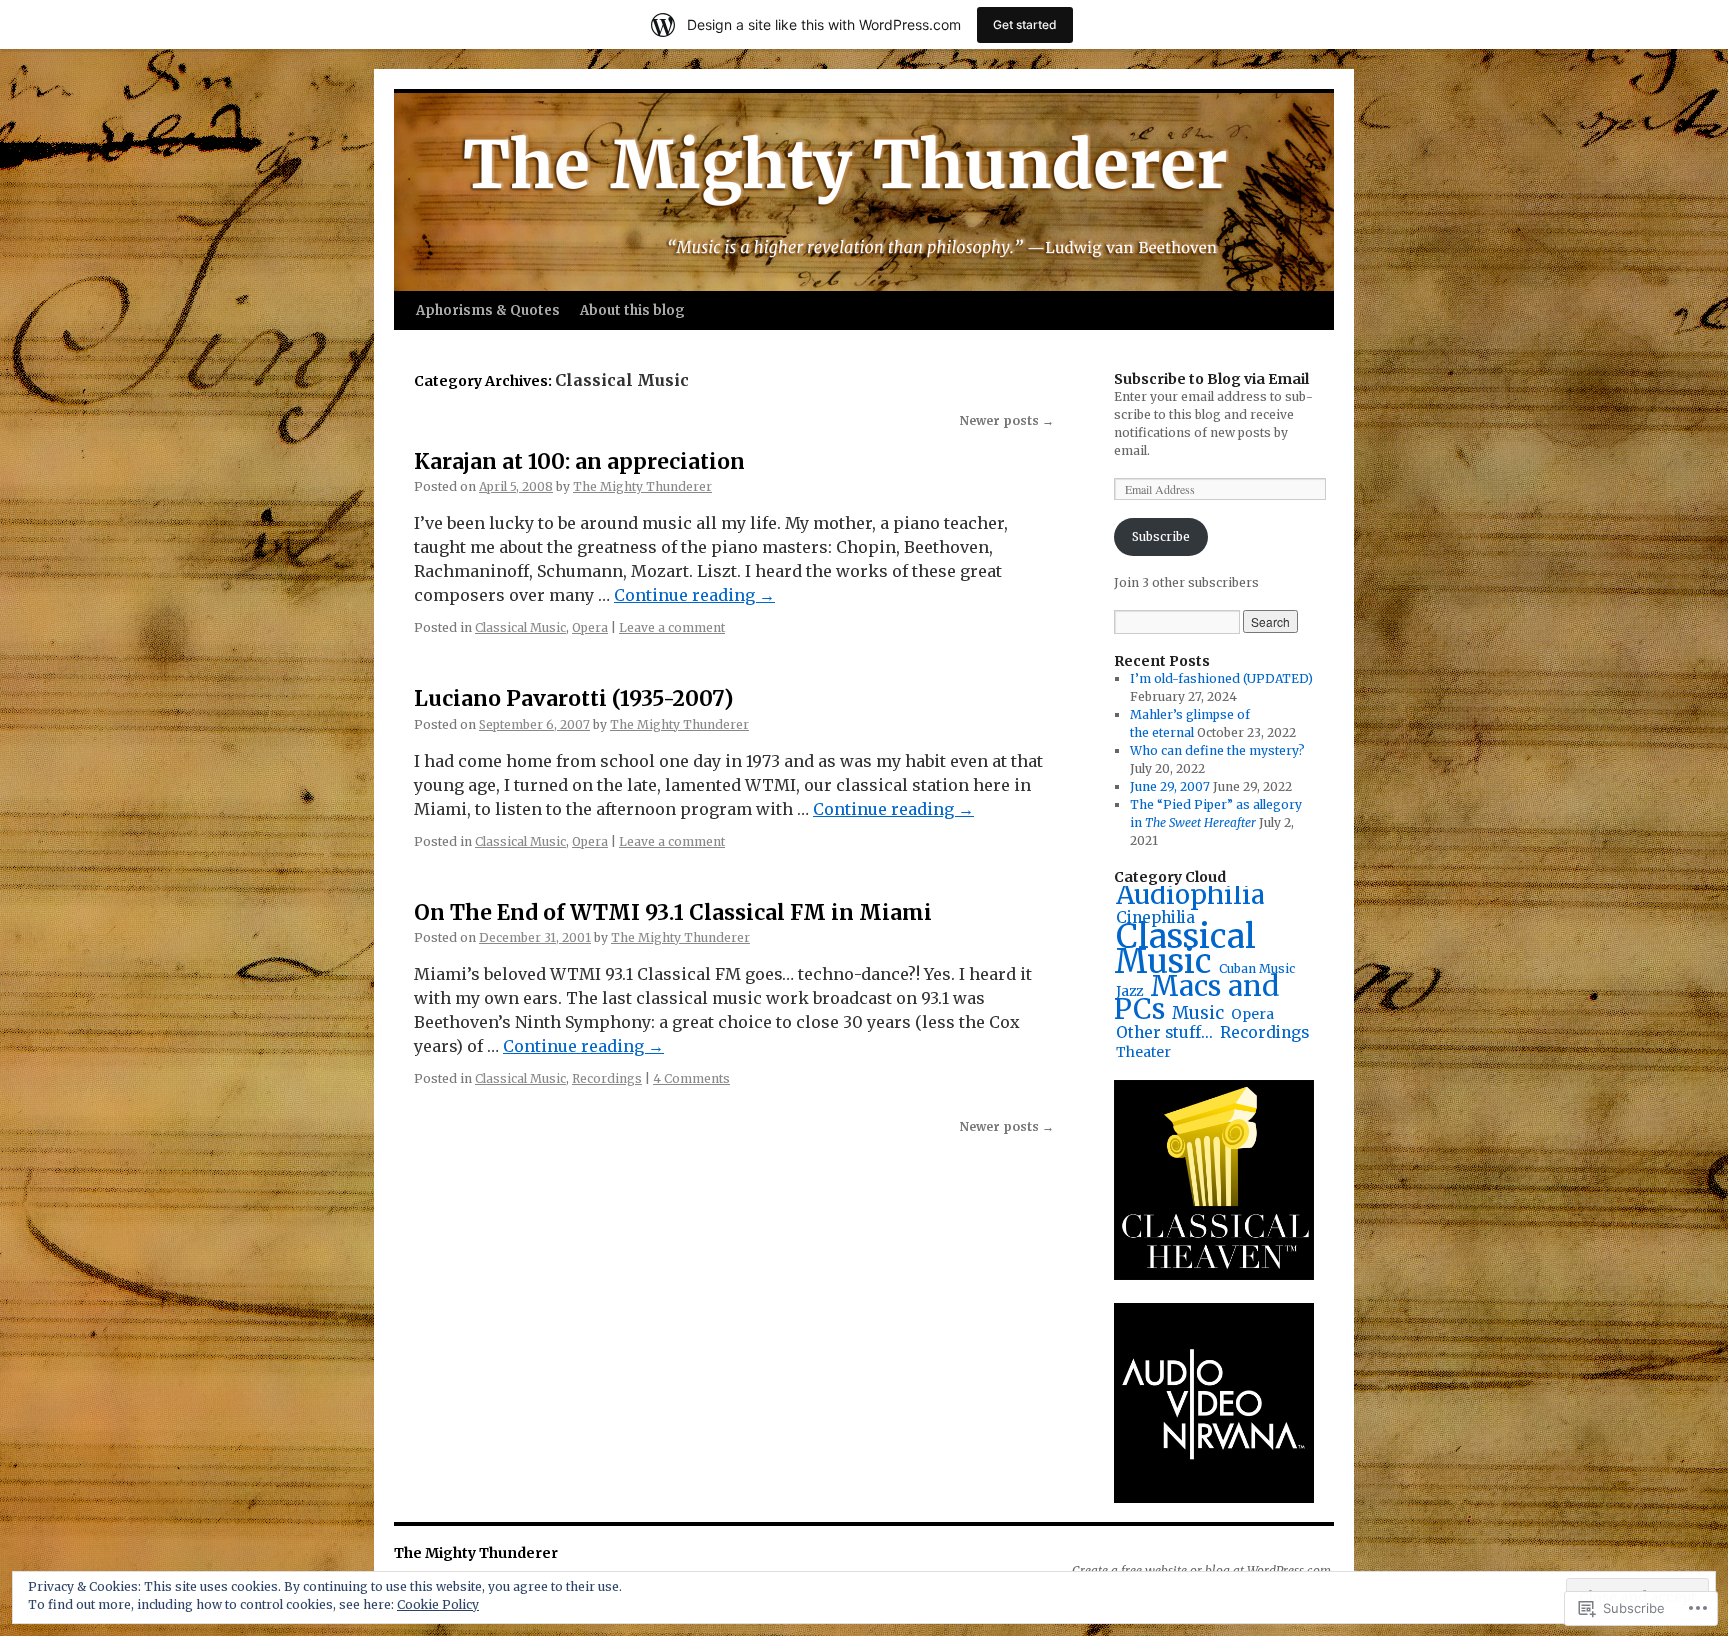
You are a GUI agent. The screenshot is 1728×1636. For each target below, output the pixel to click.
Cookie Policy (438, 1604)
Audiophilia (1190, 894)
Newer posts (1007, 420)
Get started (1025, 24)
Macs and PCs (1196, 998)
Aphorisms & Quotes (488, 310)
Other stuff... (1164, 1032)
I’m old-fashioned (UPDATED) (1221, 678)
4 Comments (691, 1078)
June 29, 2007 (1170, 786)
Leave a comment (672, 627)
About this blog (632, 310)
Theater (1143, 1052)
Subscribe (1161, 536)
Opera (590, 627)
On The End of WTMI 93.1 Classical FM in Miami (673, 912)
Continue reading (694, 595)
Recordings (607, 1078)
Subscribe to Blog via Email (1211, 379)
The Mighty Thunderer (642, 486)
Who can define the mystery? (1217, 750)
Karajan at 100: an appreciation (579, 461)
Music (1198, 1013)
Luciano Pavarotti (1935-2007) (573, 698)
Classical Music (520, 627)
